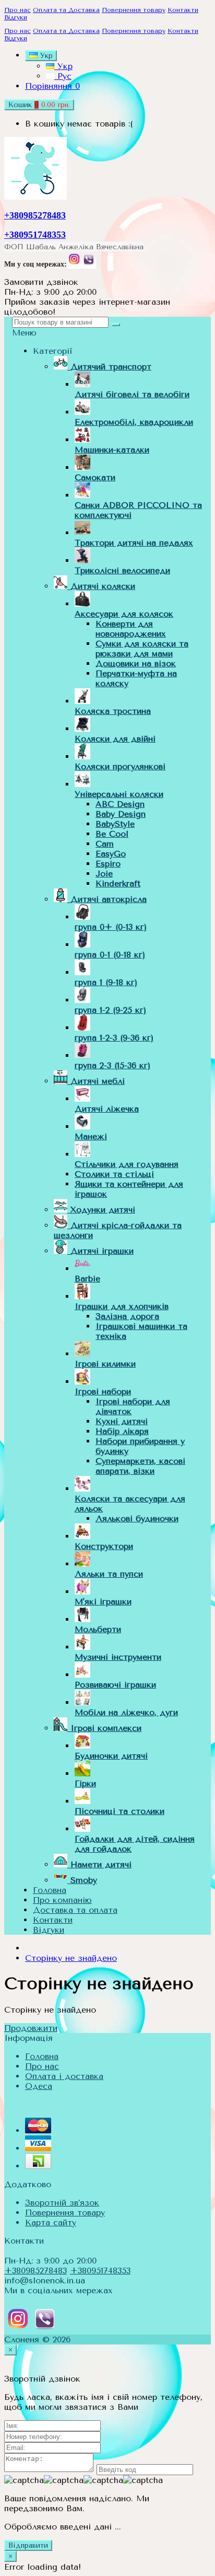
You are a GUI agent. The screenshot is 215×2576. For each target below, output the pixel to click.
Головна (42, 2056)
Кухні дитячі (122, 1421)
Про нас (17, 10)
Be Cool (112, 834)
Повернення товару (134, 10)
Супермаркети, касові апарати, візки (140, 1466)
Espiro (108, 864)
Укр (63, 66)
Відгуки (16, 17)
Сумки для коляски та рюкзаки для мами (142, 649)
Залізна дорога (127, 1316)
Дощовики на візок (136, 663)
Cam (105, 844)
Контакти (183, 10)
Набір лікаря (122, 1431)
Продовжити (31, 2028)
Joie (104, 874)
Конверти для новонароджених (131, 629)
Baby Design (121, 814)
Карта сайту (51, 2222)
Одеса (39, 2086)
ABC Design (120, 804)
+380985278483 (35, 215)
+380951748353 (35, 235)
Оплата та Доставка (66, 10)
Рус (63, 76)
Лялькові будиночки (137, 1518)
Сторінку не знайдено (71, 1958)
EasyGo (111, 854)
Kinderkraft (118, 883)
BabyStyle (115, 824)
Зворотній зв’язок (62, 2203)
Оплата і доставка (64, 2076)
